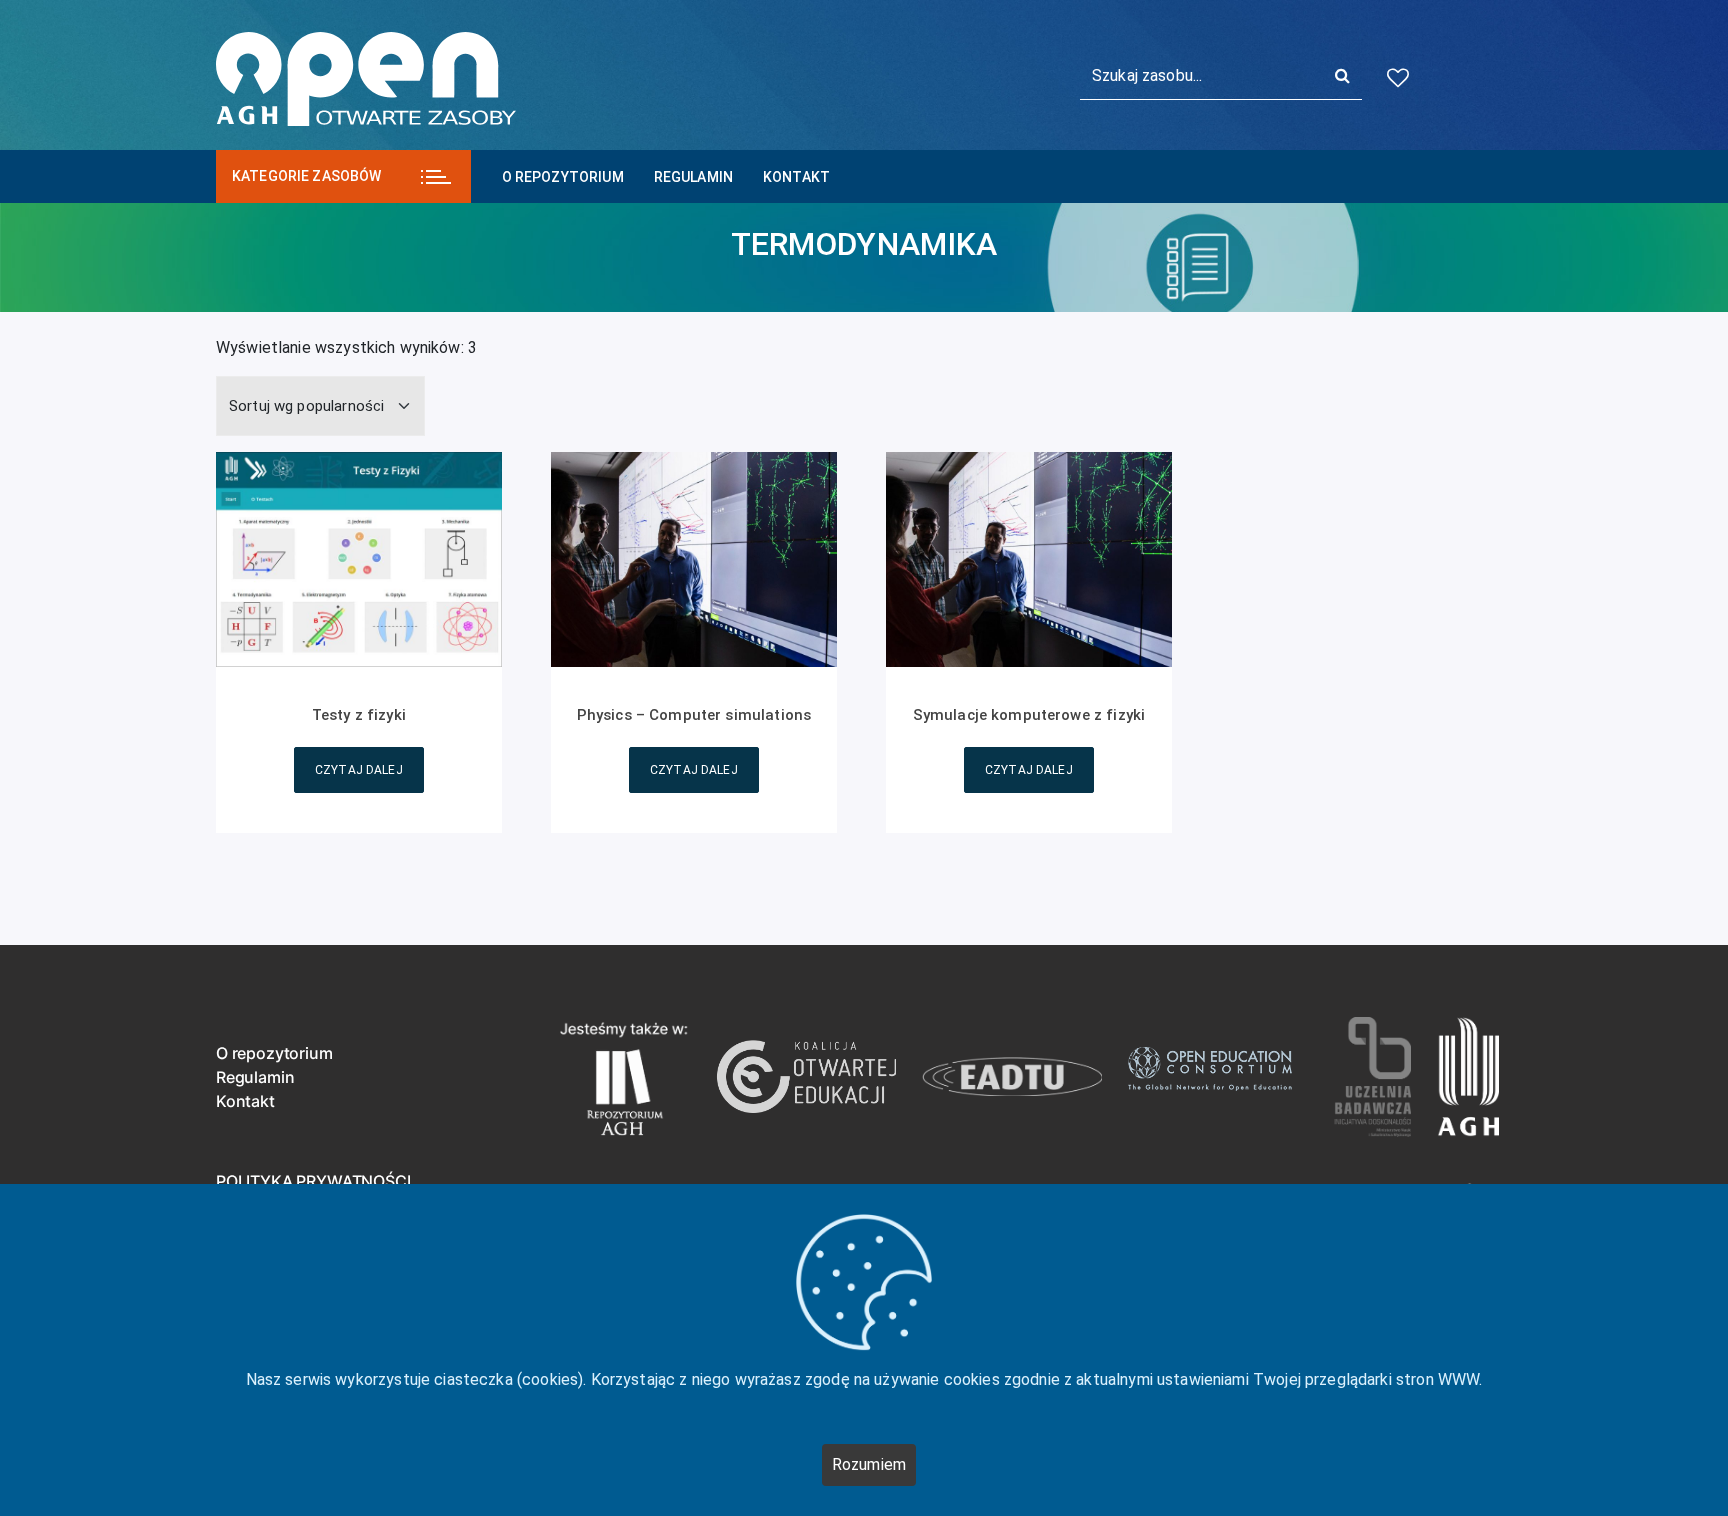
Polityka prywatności (313, 1181)
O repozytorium (563, 177)
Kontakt (796, 177)
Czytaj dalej (359, 770)
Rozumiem (869, 1464)
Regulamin (693, 177)
